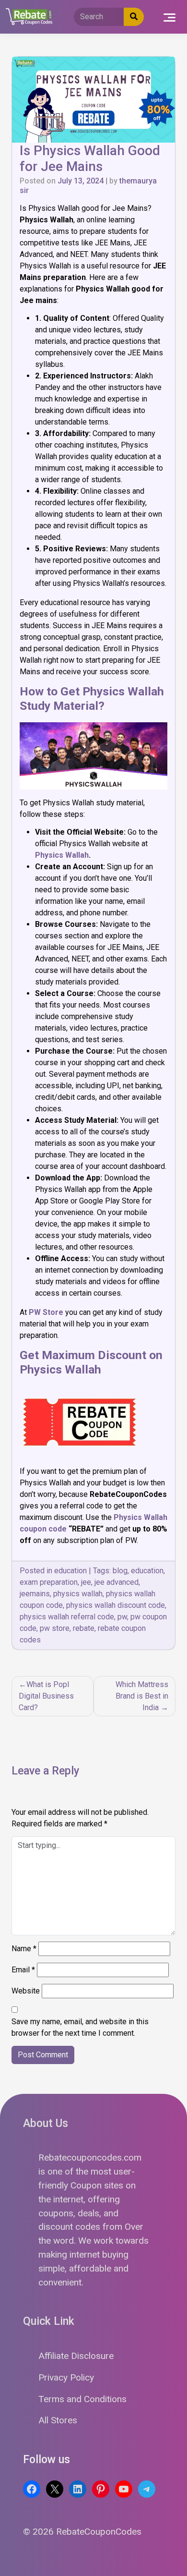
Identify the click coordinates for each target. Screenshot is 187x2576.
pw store (55, 1628)
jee (86, 1582)
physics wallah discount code (116, 1605)
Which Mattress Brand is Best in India (142, 1696)
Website (26, 1991)
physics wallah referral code (67, 1617)
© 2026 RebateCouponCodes (82, 2532)
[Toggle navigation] (169, 17)
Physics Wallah (62, 855)
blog (120, 1571)
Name (24, 1949)
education (70, 1571)
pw (122, 1617)
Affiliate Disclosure (76, 2356)
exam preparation (49, 1582)
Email (23, 1970)
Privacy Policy (66, 2377)
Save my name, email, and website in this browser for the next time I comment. (80, 2027)
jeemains (35, 1594)
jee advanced (117, 1582)
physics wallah (78, 1594)
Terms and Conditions (82, 2399)
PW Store (46, 1312)
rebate (84, 1628)
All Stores (58, 2420)
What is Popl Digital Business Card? (46, 1696)
